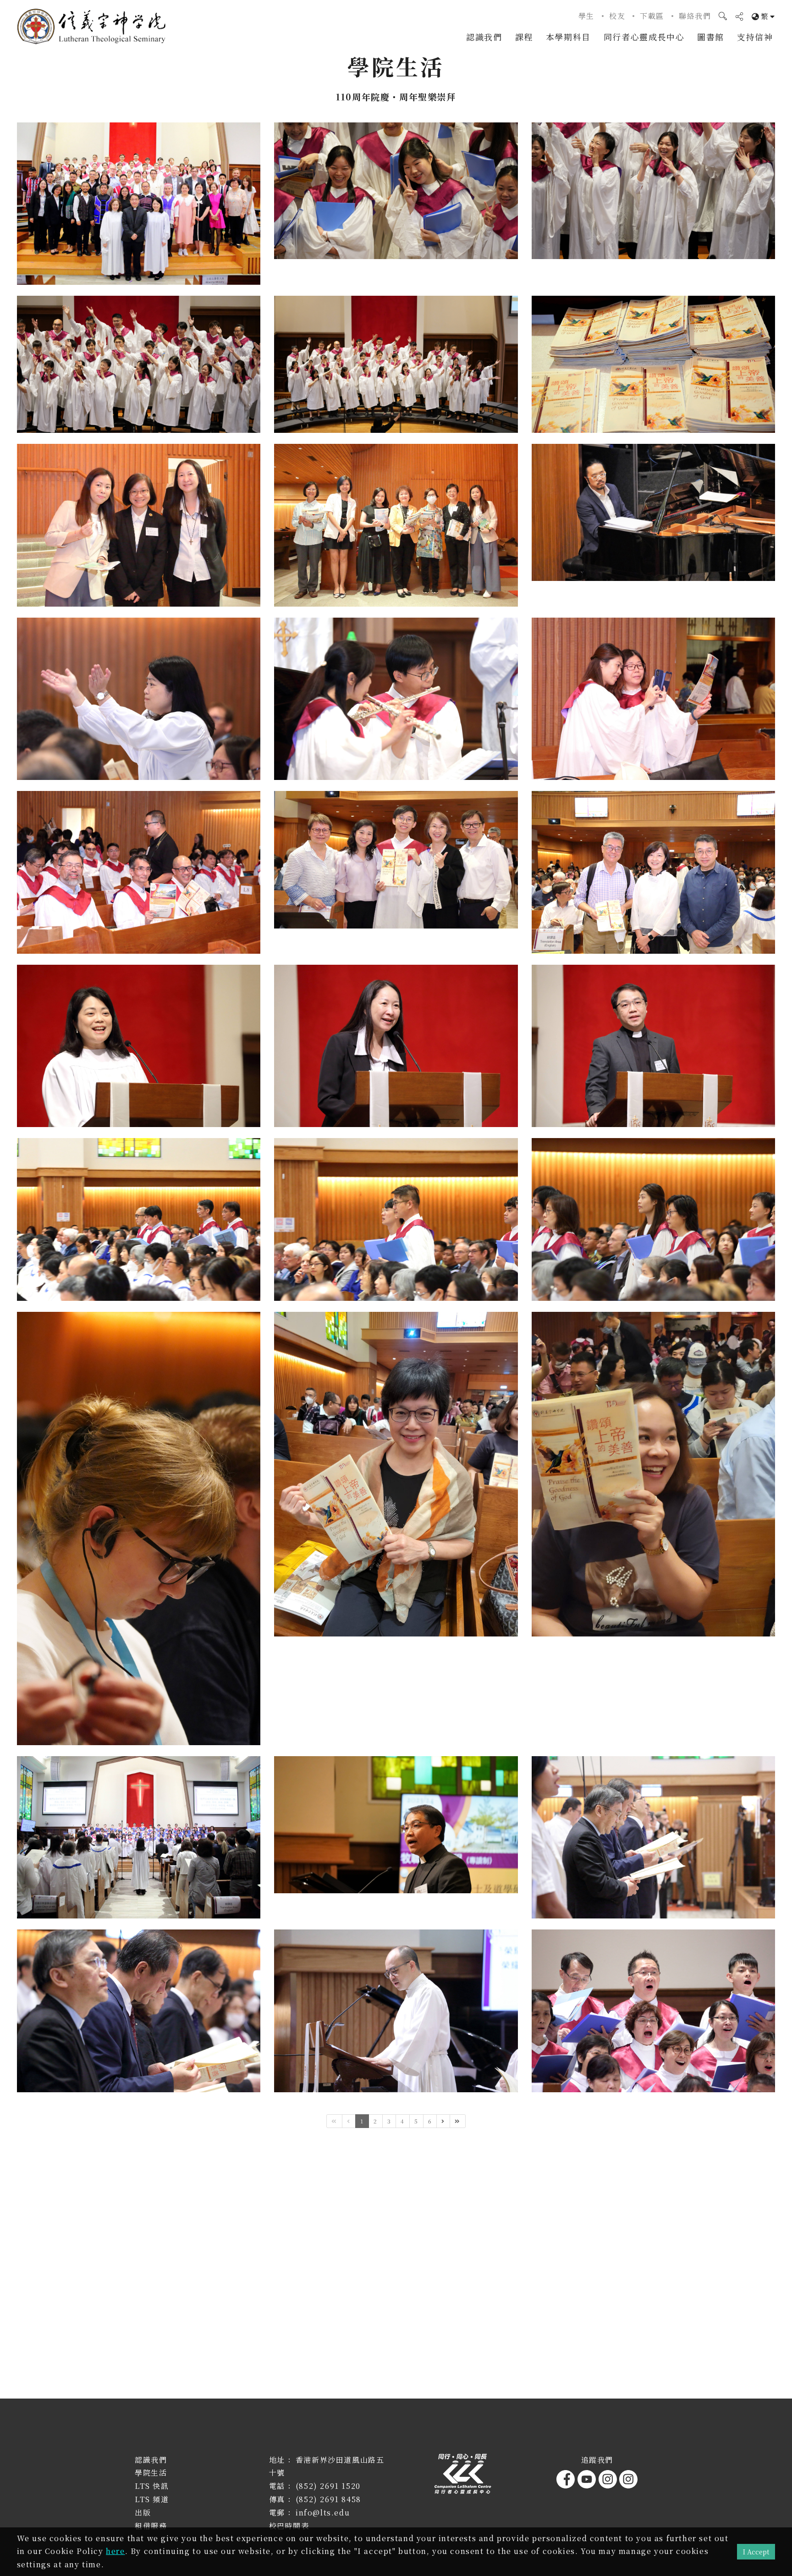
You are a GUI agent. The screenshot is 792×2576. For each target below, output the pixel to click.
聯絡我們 (695, 16)
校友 (617, 16)
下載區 (652, 16)
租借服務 (151, 2526)
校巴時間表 (289, 2526)
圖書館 (711, 37)
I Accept (756, 2551)
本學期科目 (568, 37)
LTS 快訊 (152, 2486)
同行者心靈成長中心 (644, 37)
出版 (143, 2512)
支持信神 (755, 37)
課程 (524, 37)
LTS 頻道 (152, 2499)
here (115, 2551)
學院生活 (151, 2473)
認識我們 (484, 37)
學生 (586, 16)
